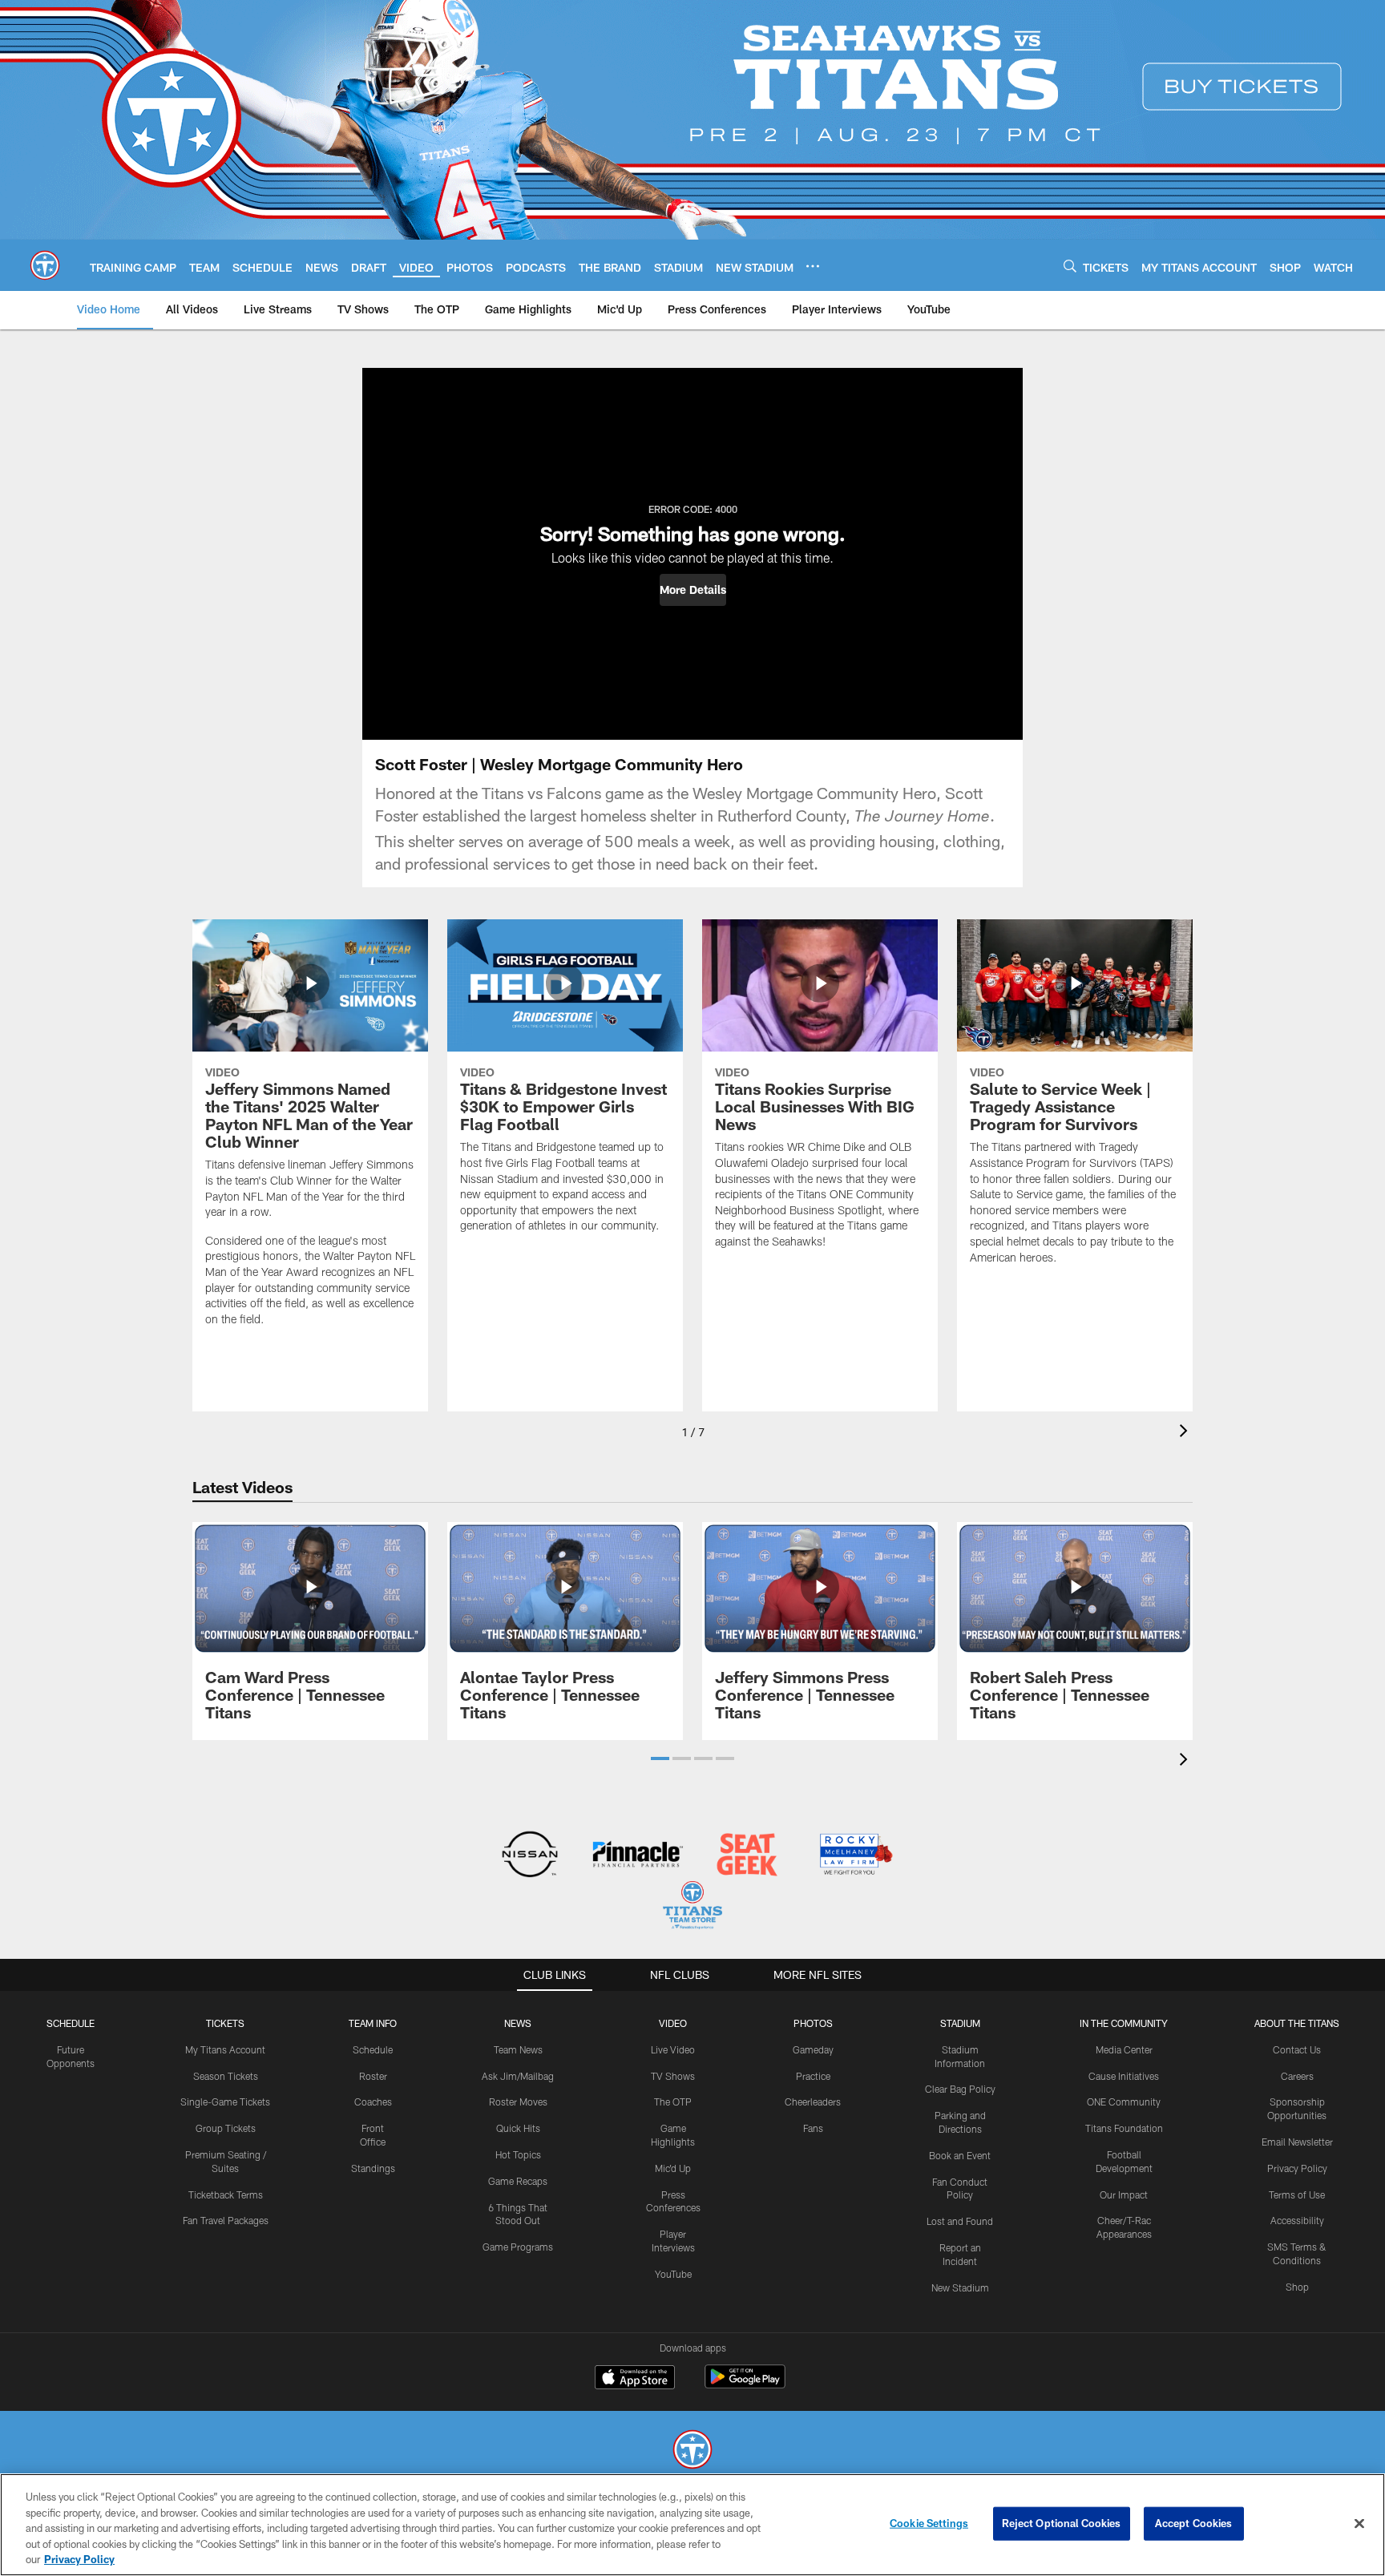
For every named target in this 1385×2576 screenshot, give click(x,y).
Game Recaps (518, 2181)
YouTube (673, 2274)
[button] (693, 590)
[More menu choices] (813, 266)
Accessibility (1297, 2220)
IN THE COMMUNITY (1124, 2023)
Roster (373, 2076)
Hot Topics (518, 2154)
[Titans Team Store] (692, 1907)
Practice (813, 2076)
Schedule (71, 2023)
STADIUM (960, 2023)
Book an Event (960, 2155)
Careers (1297, 2076)
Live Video (673, 2049)
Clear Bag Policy (960, 2089)
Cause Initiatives (1124, 2076)
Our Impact (1124, 2194)
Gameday (813, 2049)
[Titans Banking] (638, 1856)
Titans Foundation (1124, 2128)
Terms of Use (1297, 2194)
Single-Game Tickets (225, 2102)
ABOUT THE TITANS (1297, 2023)
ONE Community (1124, 2102)
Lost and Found (960, 2221)
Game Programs (518, 2247)
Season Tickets (226, 2076)
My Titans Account (225, 2049)
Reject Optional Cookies (1062, 2523)
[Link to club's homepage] (45, 265)
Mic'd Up (673, 2168)
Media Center (1124, 2049)
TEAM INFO (373, 2023)
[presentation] (1186, 1433)
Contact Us (1297, 2049)
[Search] (1070, 266)
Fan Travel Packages (226, 2220)
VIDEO (673, 2023)
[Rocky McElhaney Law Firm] (855, 1856)
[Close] (1359, 2524)
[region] (692, 2525)
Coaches (373, 2102)
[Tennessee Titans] (692, 2451)
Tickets (225, 2023)
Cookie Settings (929, 2523)
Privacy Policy (1297, 2168)
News (518, 2023)
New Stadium (960, 2287)
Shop (1297, 2287)
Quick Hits (518, 2128)
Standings (373, 2168)
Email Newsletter (1297, 2142)
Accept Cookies (1194, 2523)
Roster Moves (518, 2102)
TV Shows (673, 2076)
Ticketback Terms (226, 2194)
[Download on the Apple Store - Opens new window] (635, 2379)
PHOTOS (813, 2023)
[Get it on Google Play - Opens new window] (745, 2385)
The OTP (673, 2102)
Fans (813, 2128)
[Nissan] (529, 1856)
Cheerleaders (813, 2102)
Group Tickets (226, 2128)
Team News (518, 2049)
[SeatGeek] (747, 1856)
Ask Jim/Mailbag (518, 2076)
